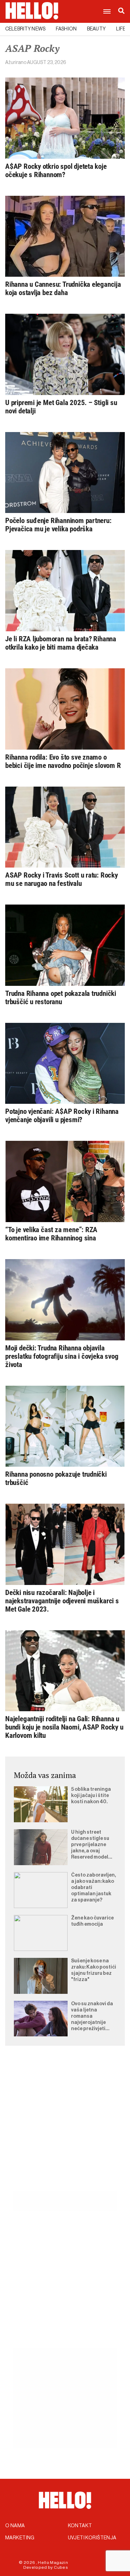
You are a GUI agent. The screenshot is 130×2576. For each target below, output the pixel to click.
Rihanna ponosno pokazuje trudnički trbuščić (56, 1478)
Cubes (61, 2567)
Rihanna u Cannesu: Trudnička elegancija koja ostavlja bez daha (63, 288)
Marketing (20, 2538)
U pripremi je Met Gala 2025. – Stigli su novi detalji (61, 407)
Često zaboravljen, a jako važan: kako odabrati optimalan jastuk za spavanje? (93, 1888)
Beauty (96, 29)
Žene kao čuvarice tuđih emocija (92, 1921)
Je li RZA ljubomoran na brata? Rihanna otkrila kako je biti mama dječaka (61, 643)
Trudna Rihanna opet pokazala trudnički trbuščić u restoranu (61, 998)
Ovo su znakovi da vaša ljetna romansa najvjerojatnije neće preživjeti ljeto (92, 2017)
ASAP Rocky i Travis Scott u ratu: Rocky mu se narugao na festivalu (62, 879)
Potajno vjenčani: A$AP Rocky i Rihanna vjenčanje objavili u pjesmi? (62, 1116)
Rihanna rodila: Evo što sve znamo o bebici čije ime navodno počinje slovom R (63, 761)
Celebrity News (25, 29)
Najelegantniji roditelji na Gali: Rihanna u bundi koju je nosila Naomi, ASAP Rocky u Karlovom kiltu (64, 1727)
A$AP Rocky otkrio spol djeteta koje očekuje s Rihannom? (56, 171)
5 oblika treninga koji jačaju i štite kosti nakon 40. (91, 1796)
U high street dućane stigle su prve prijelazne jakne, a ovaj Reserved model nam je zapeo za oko (90, 1845)
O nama (15, 2526)
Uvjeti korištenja (92, 2538)
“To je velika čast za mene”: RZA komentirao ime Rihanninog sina (51, 1234)
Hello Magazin (53, 2563)
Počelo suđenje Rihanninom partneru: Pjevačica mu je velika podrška (58, 525)
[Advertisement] (65, 2126)
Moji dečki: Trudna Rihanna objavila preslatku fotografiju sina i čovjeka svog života (62, 1356)
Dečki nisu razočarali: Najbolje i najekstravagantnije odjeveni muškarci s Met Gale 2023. (62, 1601)
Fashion (66, 29)
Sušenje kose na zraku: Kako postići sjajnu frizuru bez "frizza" (94, 1970)
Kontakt (80, 2526)
